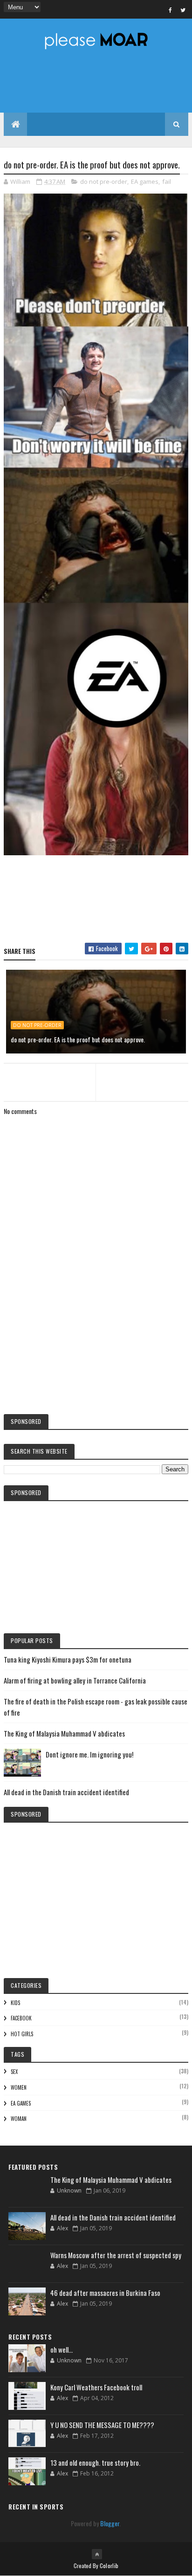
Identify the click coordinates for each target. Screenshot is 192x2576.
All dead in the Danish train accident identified (66, 1792)
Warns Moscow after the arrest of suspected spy (116, 2255)
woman (19, 2119)
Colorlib (109, 2566)
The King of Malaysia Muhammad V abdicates (64, 1733)
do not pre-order (104, 181)
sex (14, 2072)
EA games (145, 181)
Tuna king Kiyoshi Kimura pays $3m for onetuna (68, 1659)
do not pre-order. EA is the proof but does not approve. (78, 1039)
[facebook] (171, 10)
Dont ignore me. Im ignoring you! (89, 1754)
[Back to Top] (97, 2554)
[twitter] (183, 10)
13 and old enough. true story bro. (95, 2462)
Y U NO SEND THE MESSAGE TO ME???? (102, 2425)
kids (15, 2003)
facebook (21, 2018)
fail (167, 181)
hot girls (22, 2034)
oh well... (62, 2349)
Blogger (110, 2523)
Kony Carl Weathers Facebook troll (96, 2387)
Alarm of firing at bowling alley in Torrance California (75, 1680)
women (19, 2087)
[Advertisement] (96, 1330)
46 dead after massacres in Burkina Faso (105, 2293)
